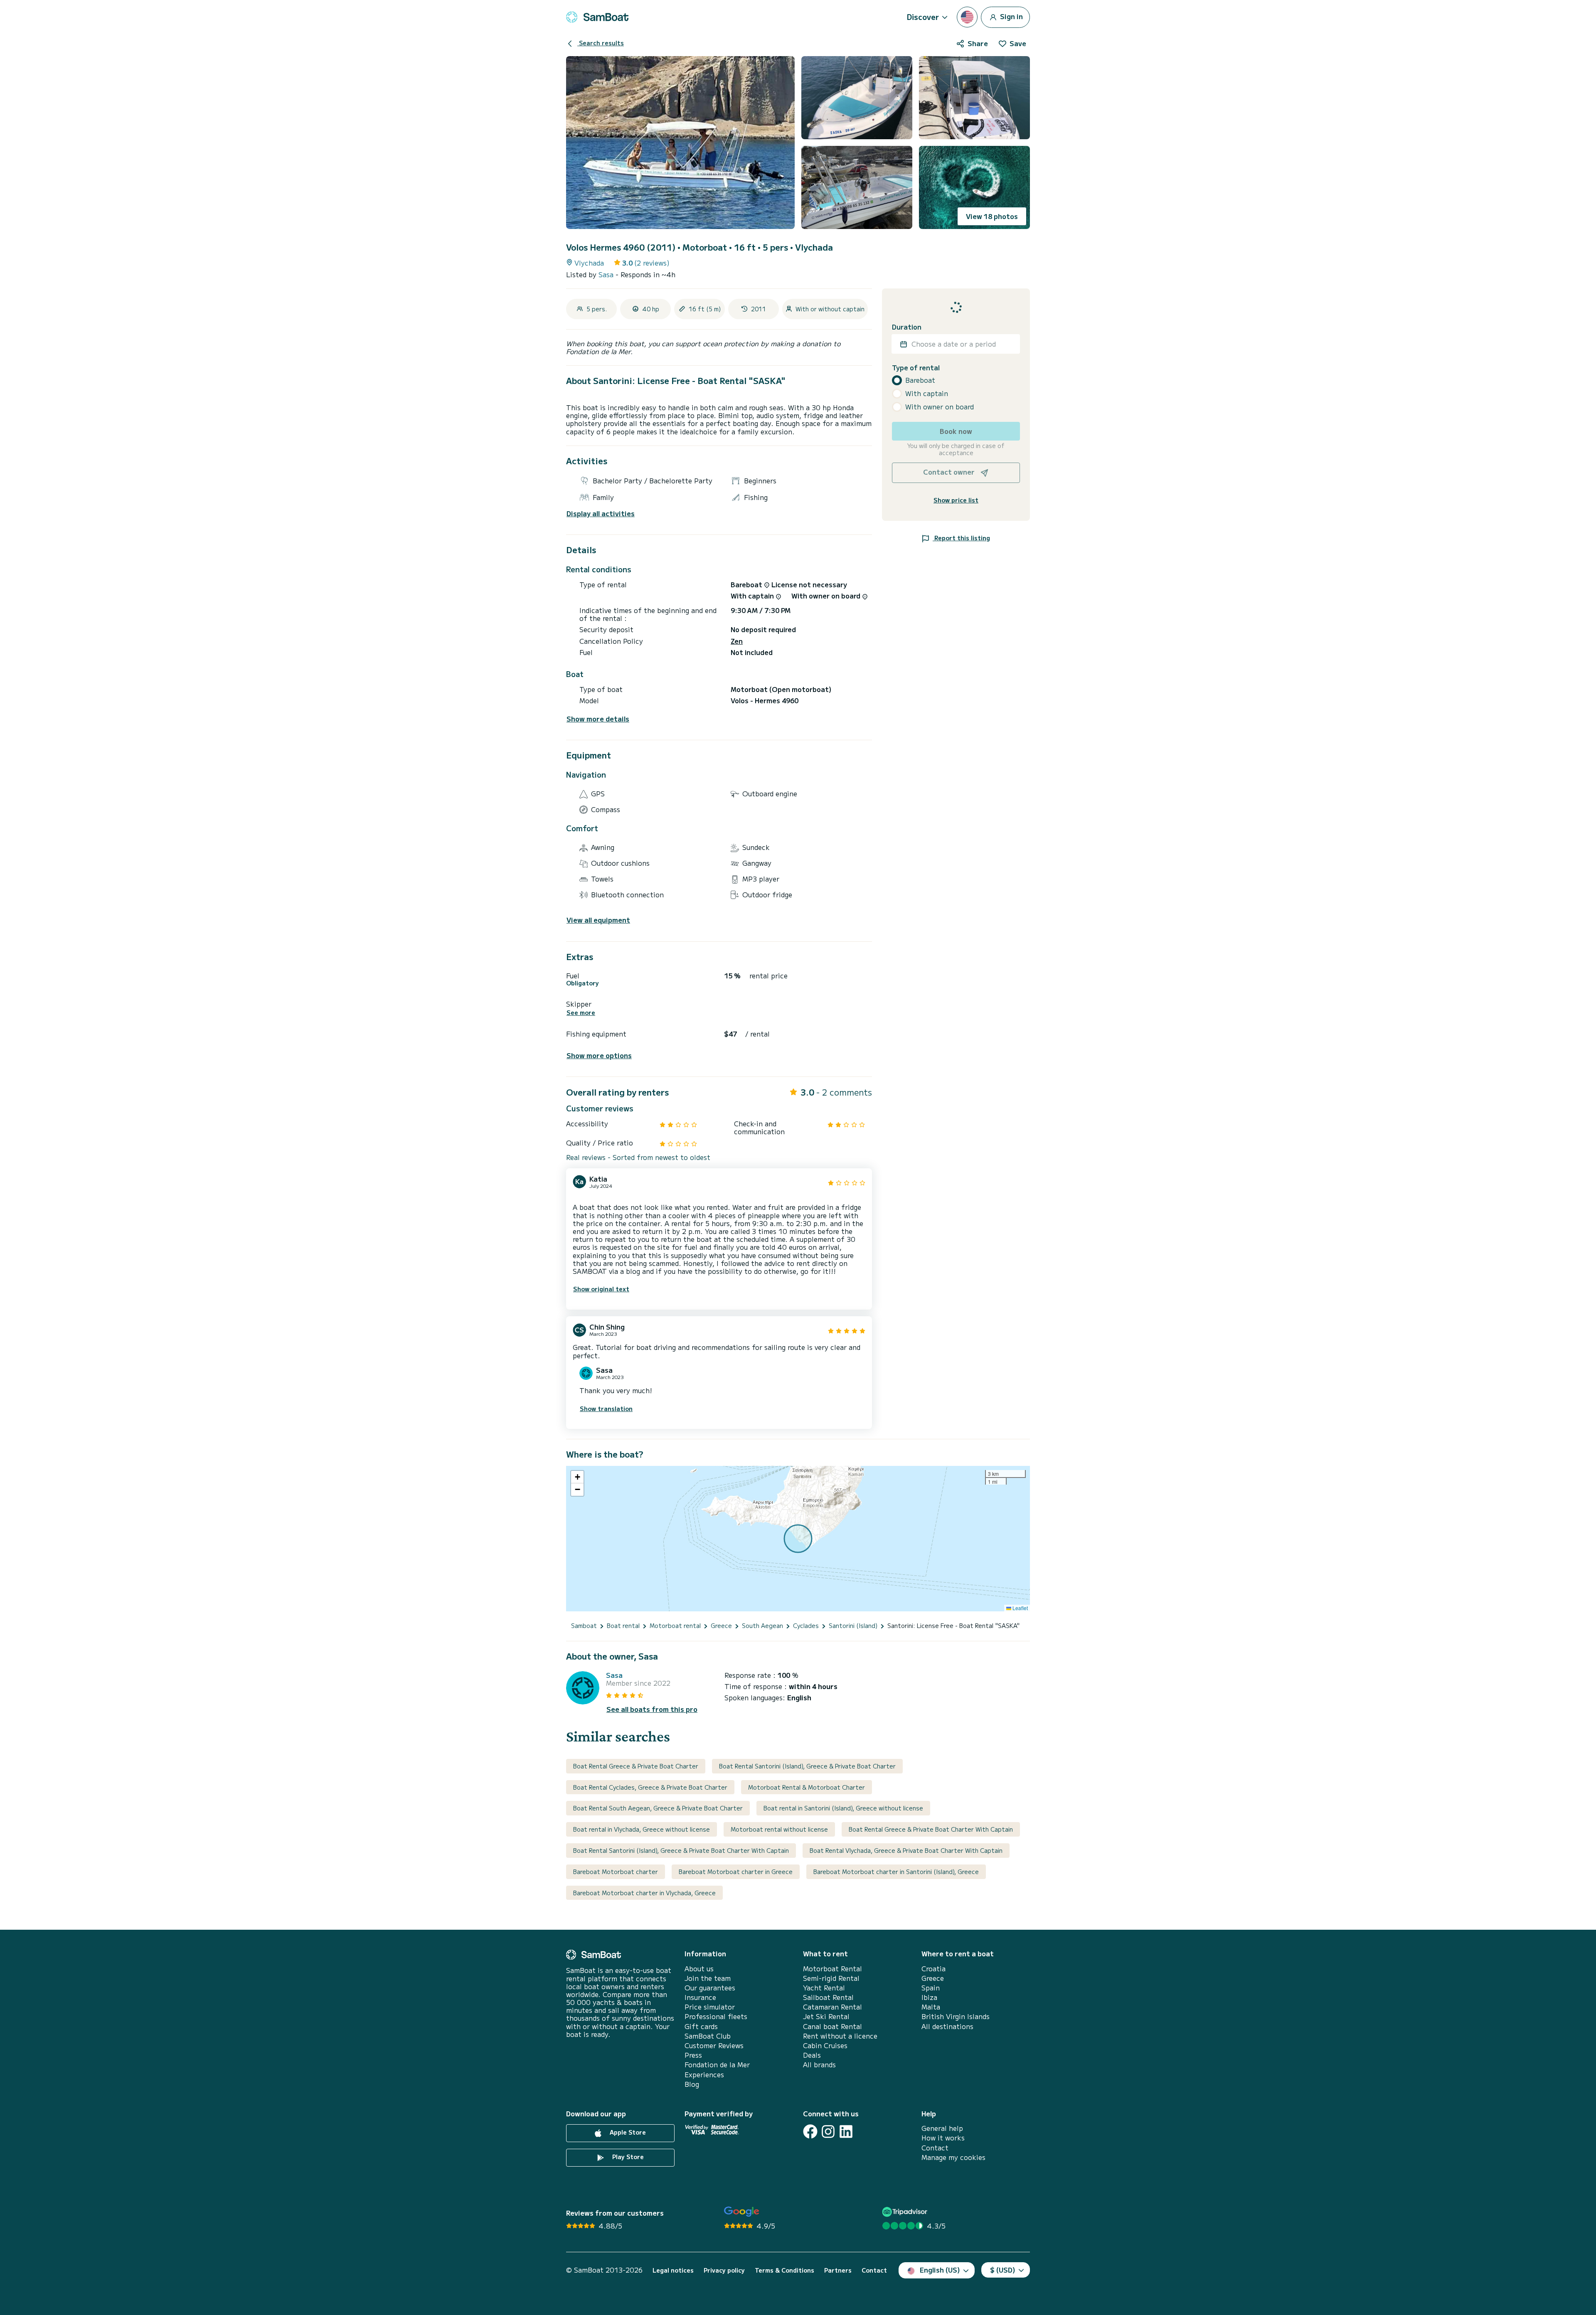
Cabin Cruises (825, 2045)
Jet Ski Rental (826, 2016)
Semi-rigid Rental (831, 1978)
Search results (601, 43)
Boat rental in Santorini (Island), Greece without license (843, 1808)
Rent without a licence (840, 2036)
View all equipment (598, 920)
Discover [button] (923, 17)
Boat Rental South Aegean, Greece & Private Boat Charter (658, 1808)
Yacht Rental (824, 1988)
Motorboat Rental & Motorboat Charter (807, 1787)
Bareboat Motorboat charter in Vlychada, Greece (644, 1893)
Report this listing (961, 538)
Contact (935, 2148)
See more (581, 1013)
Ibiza (929, 1997)
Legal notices (673, 2270)
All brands (819, 2065)
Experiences (704, 2075)
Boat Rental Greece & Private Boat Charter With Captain (931, 1829)
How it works (943, 2138)
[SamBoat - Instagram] (828, 2132)
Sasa (607, 274)
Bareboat (920, 380)
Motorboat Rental (832, 1969)
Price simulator (710, 2007)
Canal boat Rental (832, 2026)
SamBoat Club (708, 2036)
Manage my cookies (953, 2157)
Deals (812, 2055)
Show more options (599, 1055)
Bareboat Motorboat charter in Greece (736, 1872)
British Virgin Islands (956, 2016)
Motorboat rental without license (779, 1829)
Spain (931, 1988)
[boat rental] (597, 17)
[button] (577, 1477)
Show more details (598, 719)
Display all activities (601, 513)
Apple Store (627, 2132)
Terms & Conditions (784, 2270)
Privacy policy (724, 2270)
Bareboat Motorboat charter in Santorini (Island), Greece (896, 1872)
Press (693, 2055)
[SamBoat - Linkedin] (846, 2132)
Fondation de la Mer (717, 2065)
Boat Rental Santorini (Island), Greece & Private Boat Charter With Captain (681, 1850)
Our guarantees (710, 1988)
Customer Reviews (714, 2045)
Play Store (627, 2157)
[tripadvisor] (906, 2212)
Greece (933, 1978)
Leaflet (1020, 1608)
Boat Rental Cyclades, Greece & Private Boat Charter (650, 1787)
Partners (838, 2270)
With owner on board (940, 407)
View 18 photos (992, 216)
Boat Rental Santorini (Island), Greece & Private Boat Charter (807, 1766)
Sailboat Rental (828, 1997)
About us (699, 1969)
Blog (692, 2084)
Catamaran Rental (832, 2007)
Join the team (708, 1978)
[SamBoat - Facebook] (810, 2132)
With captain (927, 393)
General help (942, 2128)
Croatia (933, 1969)
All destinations (947, 2026)
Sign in (1011, 16)
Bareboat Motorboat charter (616, 1872)
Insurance (700, 1997)
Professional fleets (716, 2016)
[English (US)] (967, 17)
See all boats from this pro (652, 1709)
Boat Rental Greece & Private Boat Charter (636, 1766)
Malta (931, 2007)
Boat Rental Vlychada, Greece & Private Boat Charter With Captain (906, 1850)
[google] (742, 2212)
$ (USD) (1003, 2270)
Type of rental (916, 368)
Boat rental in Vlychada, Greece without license (642, 1829)
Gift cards (701, 2026)
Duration (907, 327)
